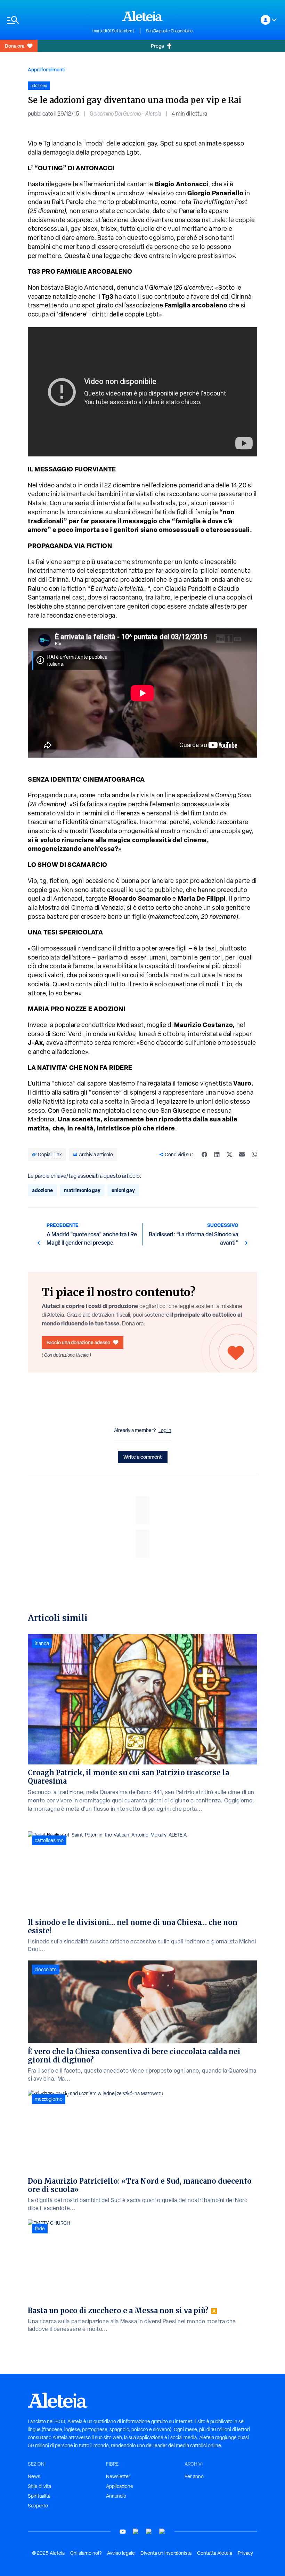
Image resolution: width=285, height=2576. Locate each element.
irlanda (42, 1643)
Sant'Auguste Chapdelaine (169, 31)
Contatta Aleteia (215, 2553)
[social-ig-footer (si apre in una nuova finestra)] (162, 2532)
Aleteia (153, 114)
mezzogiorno (49, 2099)
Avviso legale (121, 2553)
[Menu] (46, 20)
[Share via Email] (242, 1154)
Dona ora (15, 46)
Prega (157, 46)
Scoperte (38, 2506)
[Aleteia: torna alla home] (142, 16)
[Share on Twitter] (229, 1154)
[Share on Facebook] (204, 1154)
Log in (165, 1430)
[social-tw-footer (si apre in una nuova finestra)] (149, 2532)
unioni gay (123, 1190)
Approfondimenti (47, 69)
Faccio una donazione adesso (78, 1342)
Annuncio (116, 2496)
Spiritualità (39, 2496)
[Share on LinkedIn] (217, 1154)
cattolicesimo (49, 1840)
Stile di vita (39, 2486)
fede (40, 2229)
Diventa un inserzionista (166, 2553)
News (34, 2476)
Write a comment (143, 1457)
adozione (42, 1190)
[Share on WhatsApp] (254, 1154)
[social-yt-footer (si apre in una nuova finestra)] (123, 2532)
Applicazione (120, 2486)
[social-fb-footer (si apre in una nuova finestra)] (136, 2532)
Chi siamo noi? (86, 2553)
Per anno (194, 2476)
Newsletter (118, 2476)
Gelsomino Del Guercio (115, 114)
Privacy (245, 2553)
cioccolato (46, 1970)
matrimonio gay (82, 1190)
